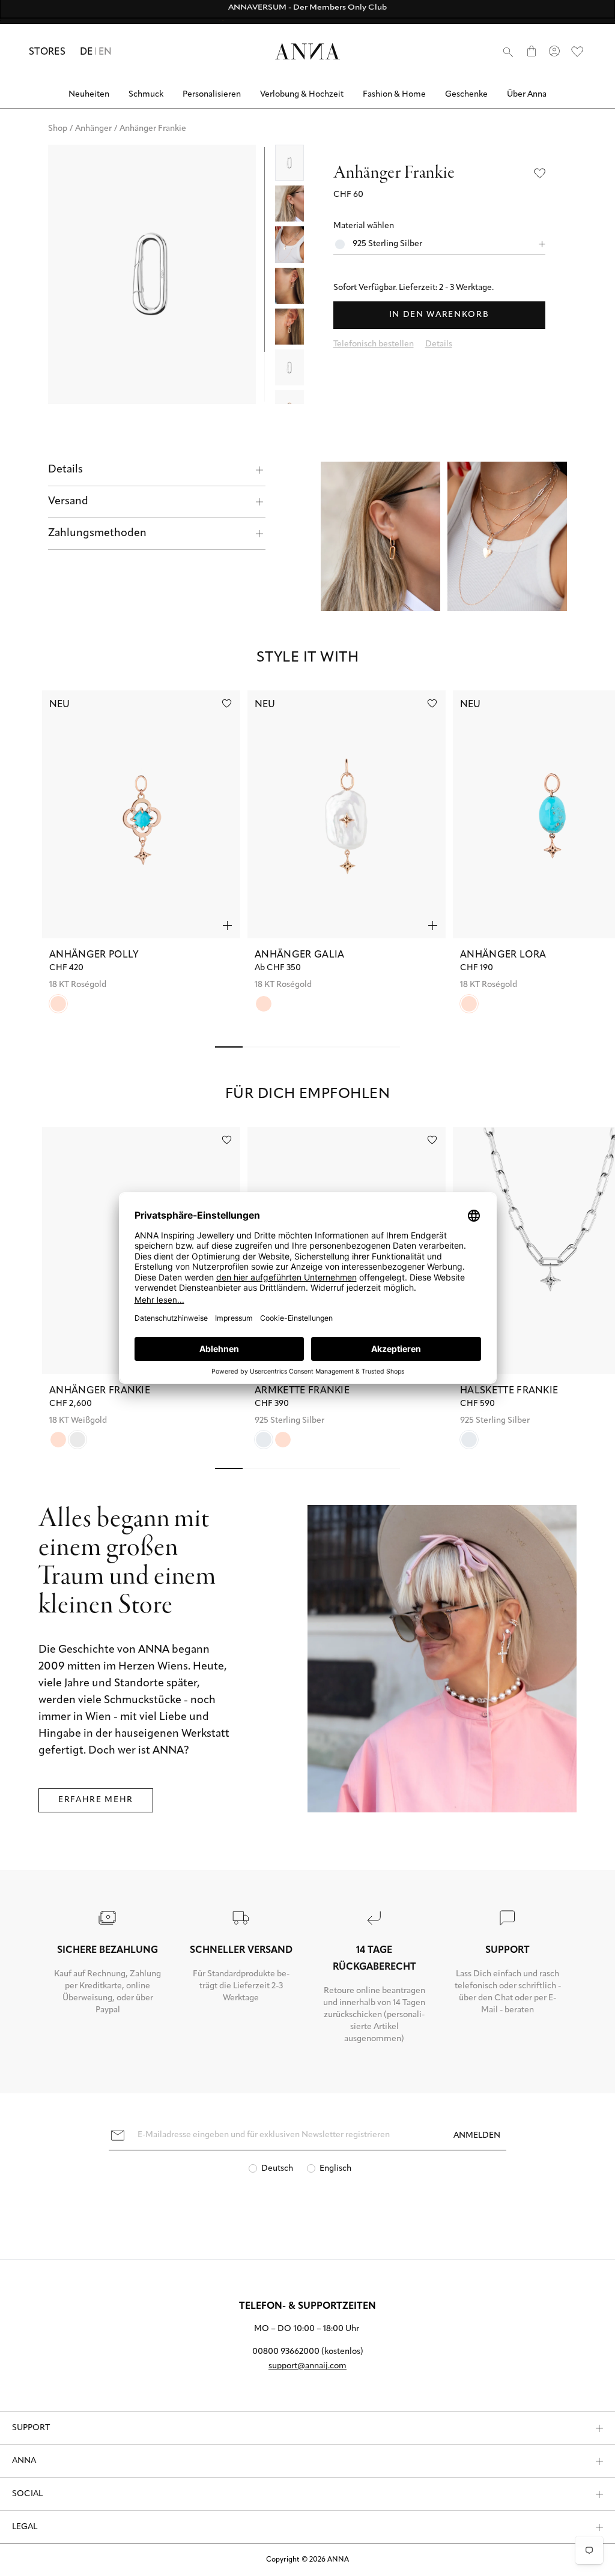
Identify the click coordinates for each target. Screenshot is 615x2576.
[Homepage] (307, 51)
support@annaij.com (307, 2366)
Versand (68, 502)
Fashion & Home (394, 95)
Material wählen (364, 226)
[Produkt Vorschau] (227, 925)
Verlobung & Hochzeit (302, 95)
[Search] (508, 52)
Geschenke (466, 95)
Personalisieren (212, 95)
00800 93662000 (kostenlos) (308, 2352)
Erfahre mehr (96, 1800)
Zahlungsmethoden (97, 534)
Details (65, 470)
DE (86, 52)
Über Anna (527, 95)
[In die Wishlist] (540, 173)
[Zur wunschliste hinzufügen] (227, 703)
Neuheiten (89, 95)
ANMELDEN (477, 2136)
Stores (47, 52)
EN (105, 52)
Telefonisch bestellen (374, 344)
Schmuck (146, 95)
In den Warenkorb (439, 315)
